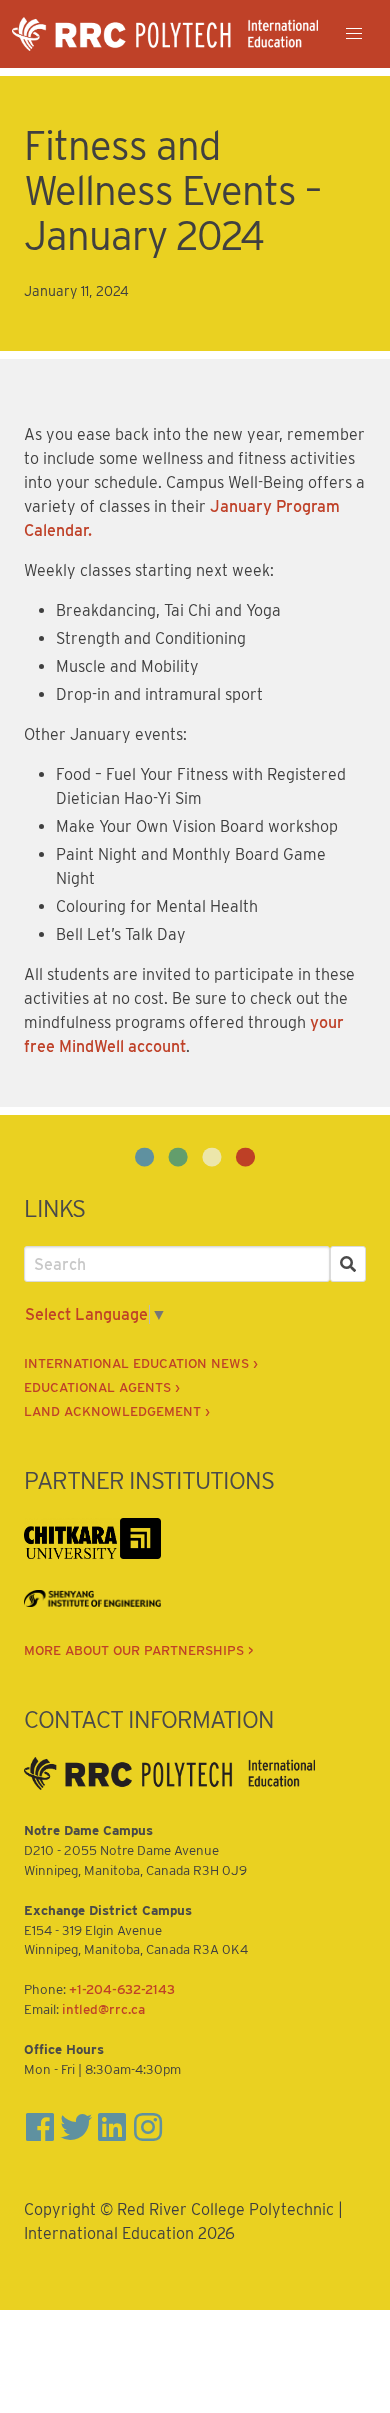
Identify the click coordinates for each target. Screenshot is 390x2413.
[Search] (348, 1264)
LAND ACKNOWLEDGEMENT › (117, 1411)
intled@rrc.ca (103, 2009)
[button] (354, 34)
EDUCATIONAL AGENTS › (102, 1387)
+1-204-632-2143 (122, 1989)
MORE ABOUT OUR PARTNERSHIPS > (139, 1650)
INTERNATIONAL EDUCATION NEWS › (141, 1363)
